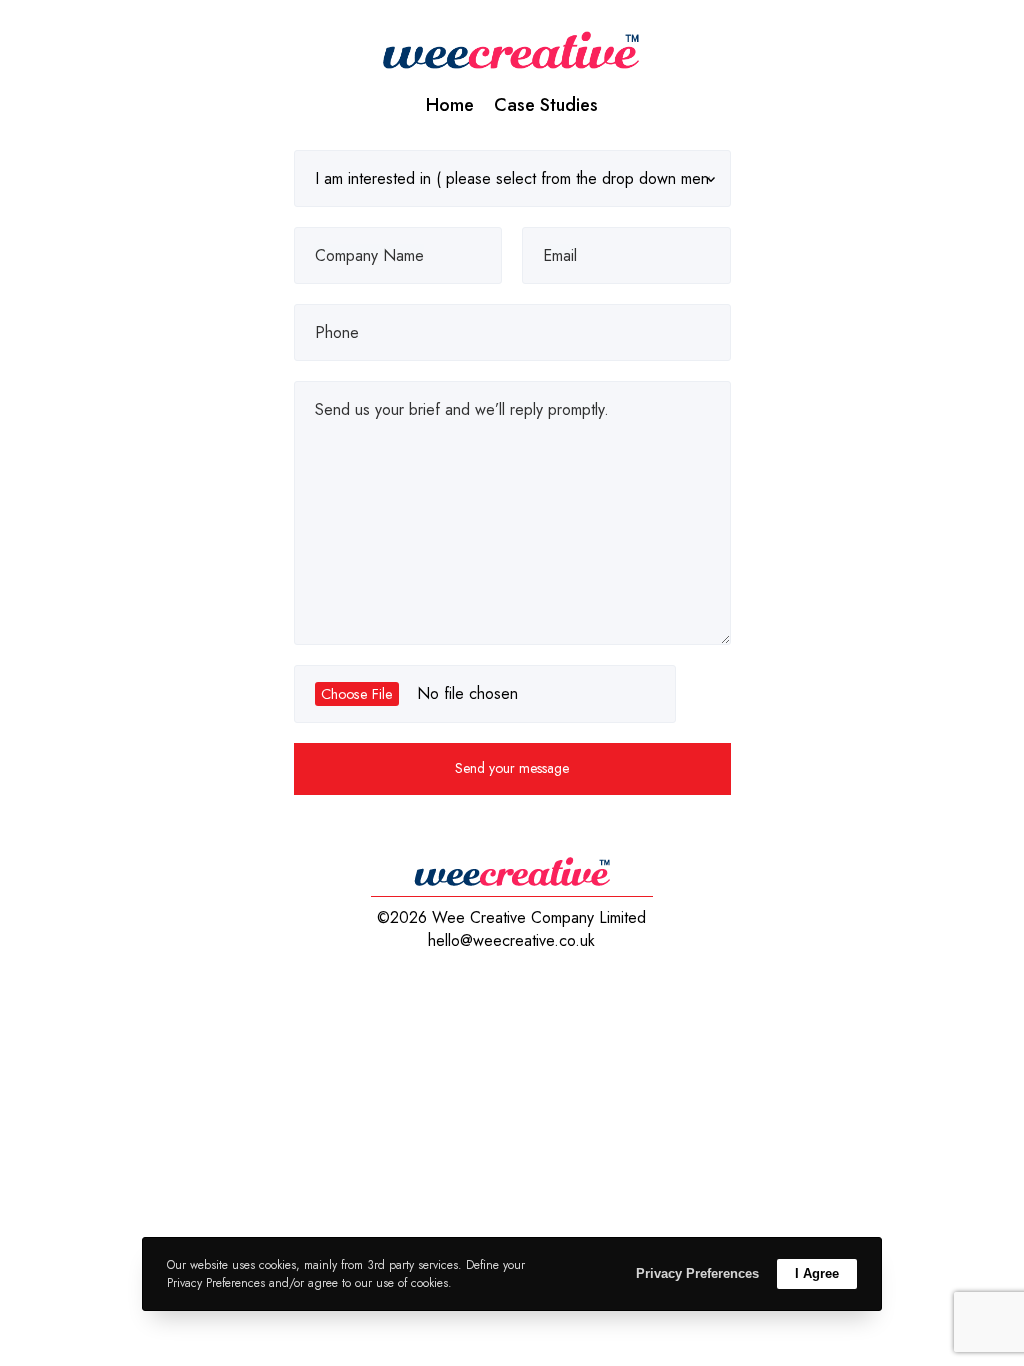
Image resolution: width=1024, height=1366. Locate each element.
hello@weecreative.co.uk (511, 940)
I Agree (817, 1273)
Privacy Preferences (697, 1273)
